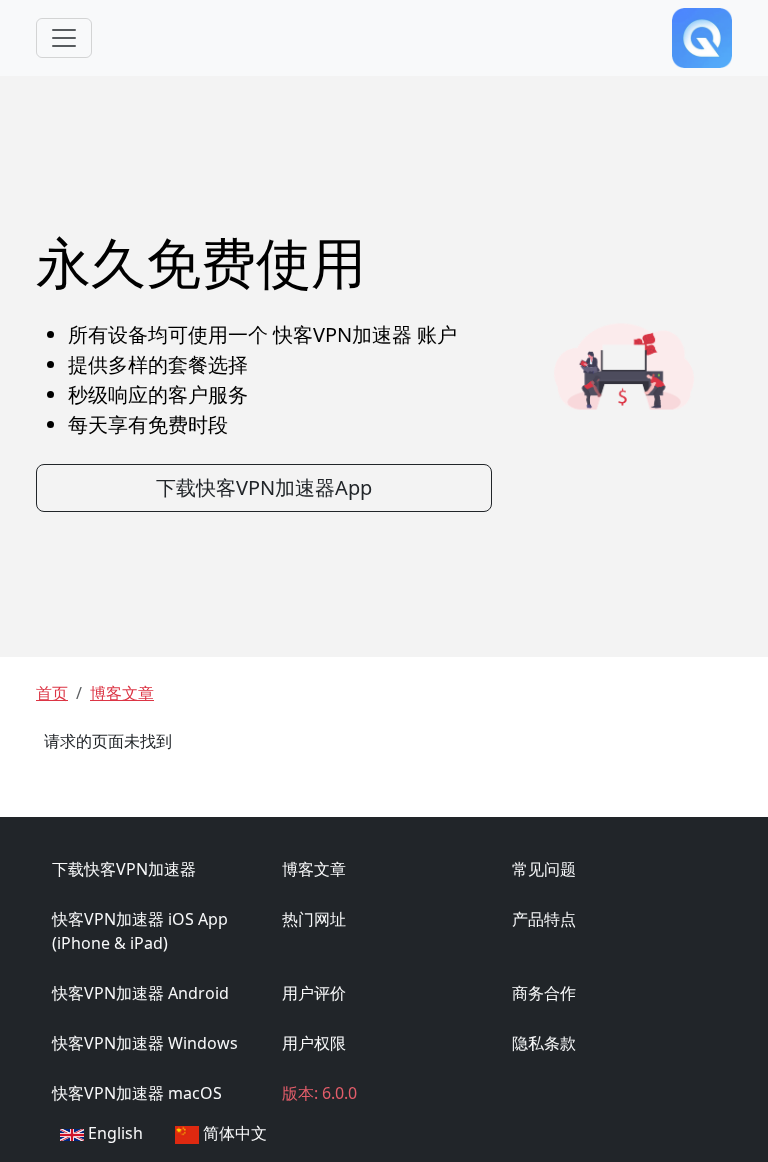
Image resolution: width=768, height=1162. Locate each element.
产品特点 (544, 919)
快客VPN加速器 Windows (145, 1043)
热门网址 (314, 919)
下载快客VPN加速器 (124, 869)
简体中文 (233, 1133)
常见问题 (544, 869)
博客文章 (122, 693)
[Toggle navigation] (64, 38)
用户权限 (314, 1043)
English (113, 1133)
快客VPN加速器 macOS (137, 1093)
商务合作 (544, 993)
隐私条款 (544, 1043)
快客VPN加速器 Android (140, 993)
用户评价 (314, 993)
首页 (52, 693)
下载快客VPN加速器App (264, 487)
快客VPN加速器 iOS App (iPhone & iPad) (140, 931)
